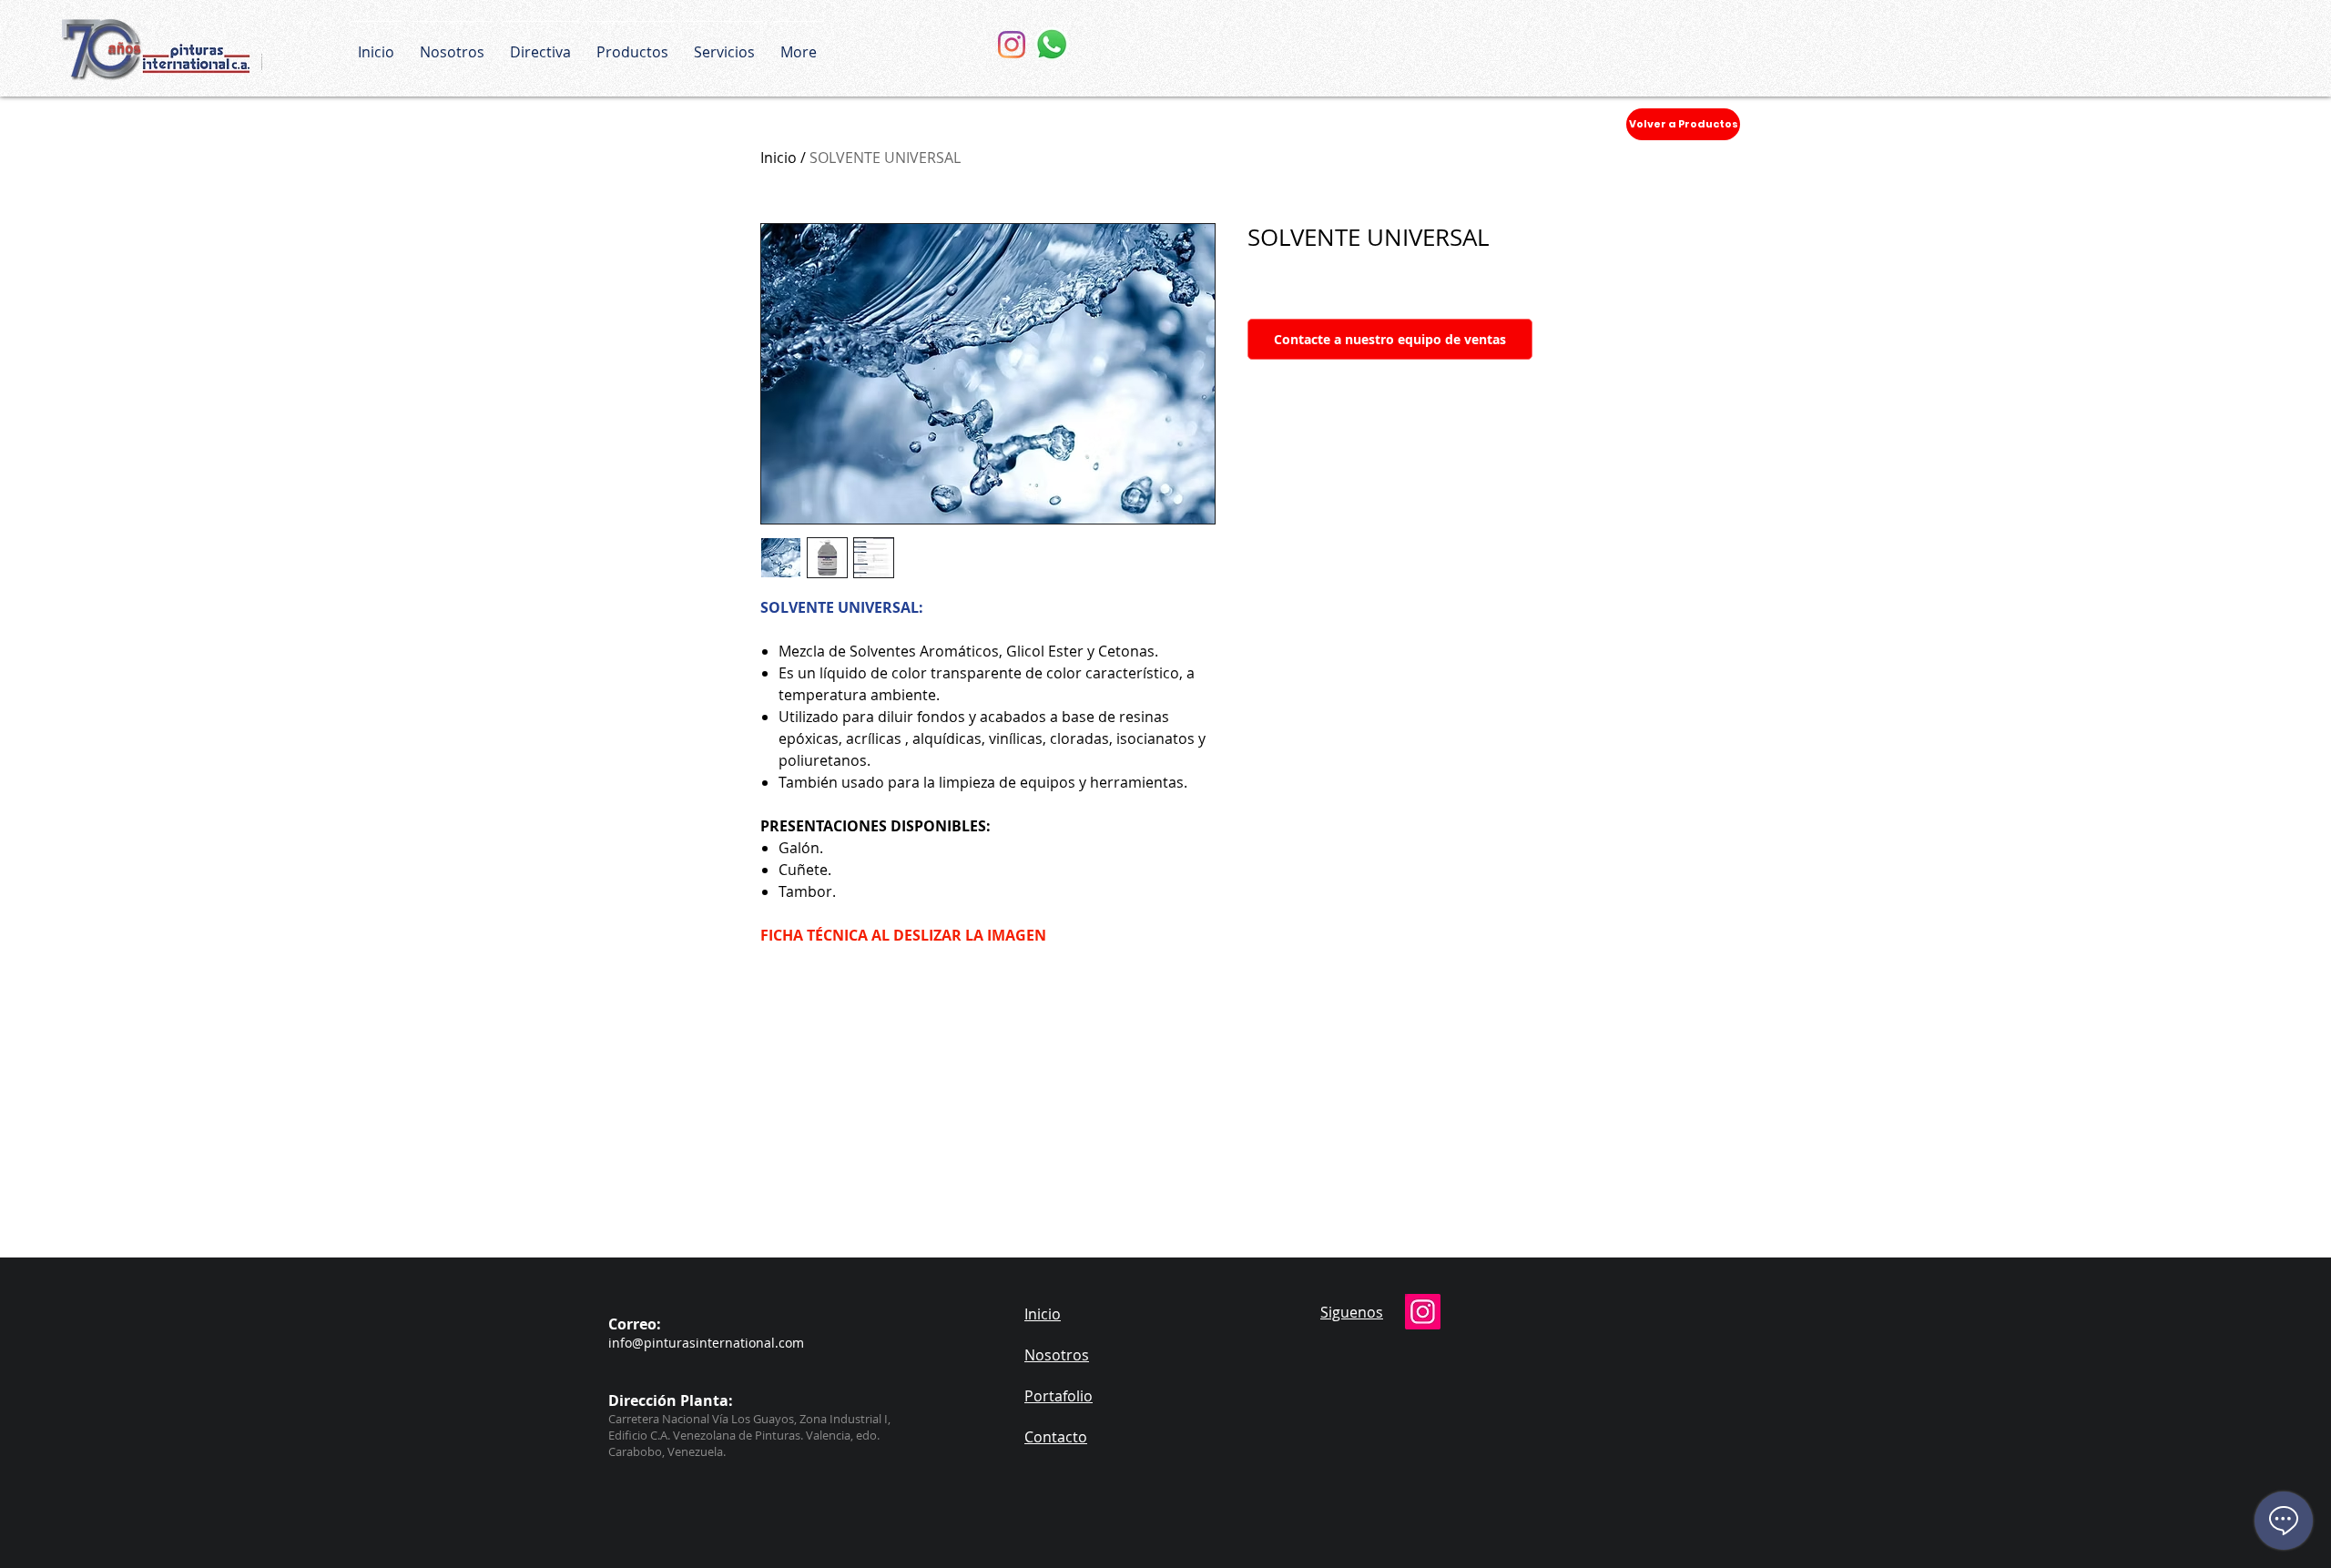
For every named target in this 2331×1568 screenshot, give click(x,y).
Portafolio (1059, 1396)
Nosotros (1057, 1355)
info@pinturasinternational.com (706, 1343)
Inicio (779, 158)
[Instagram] (1012, 45)
